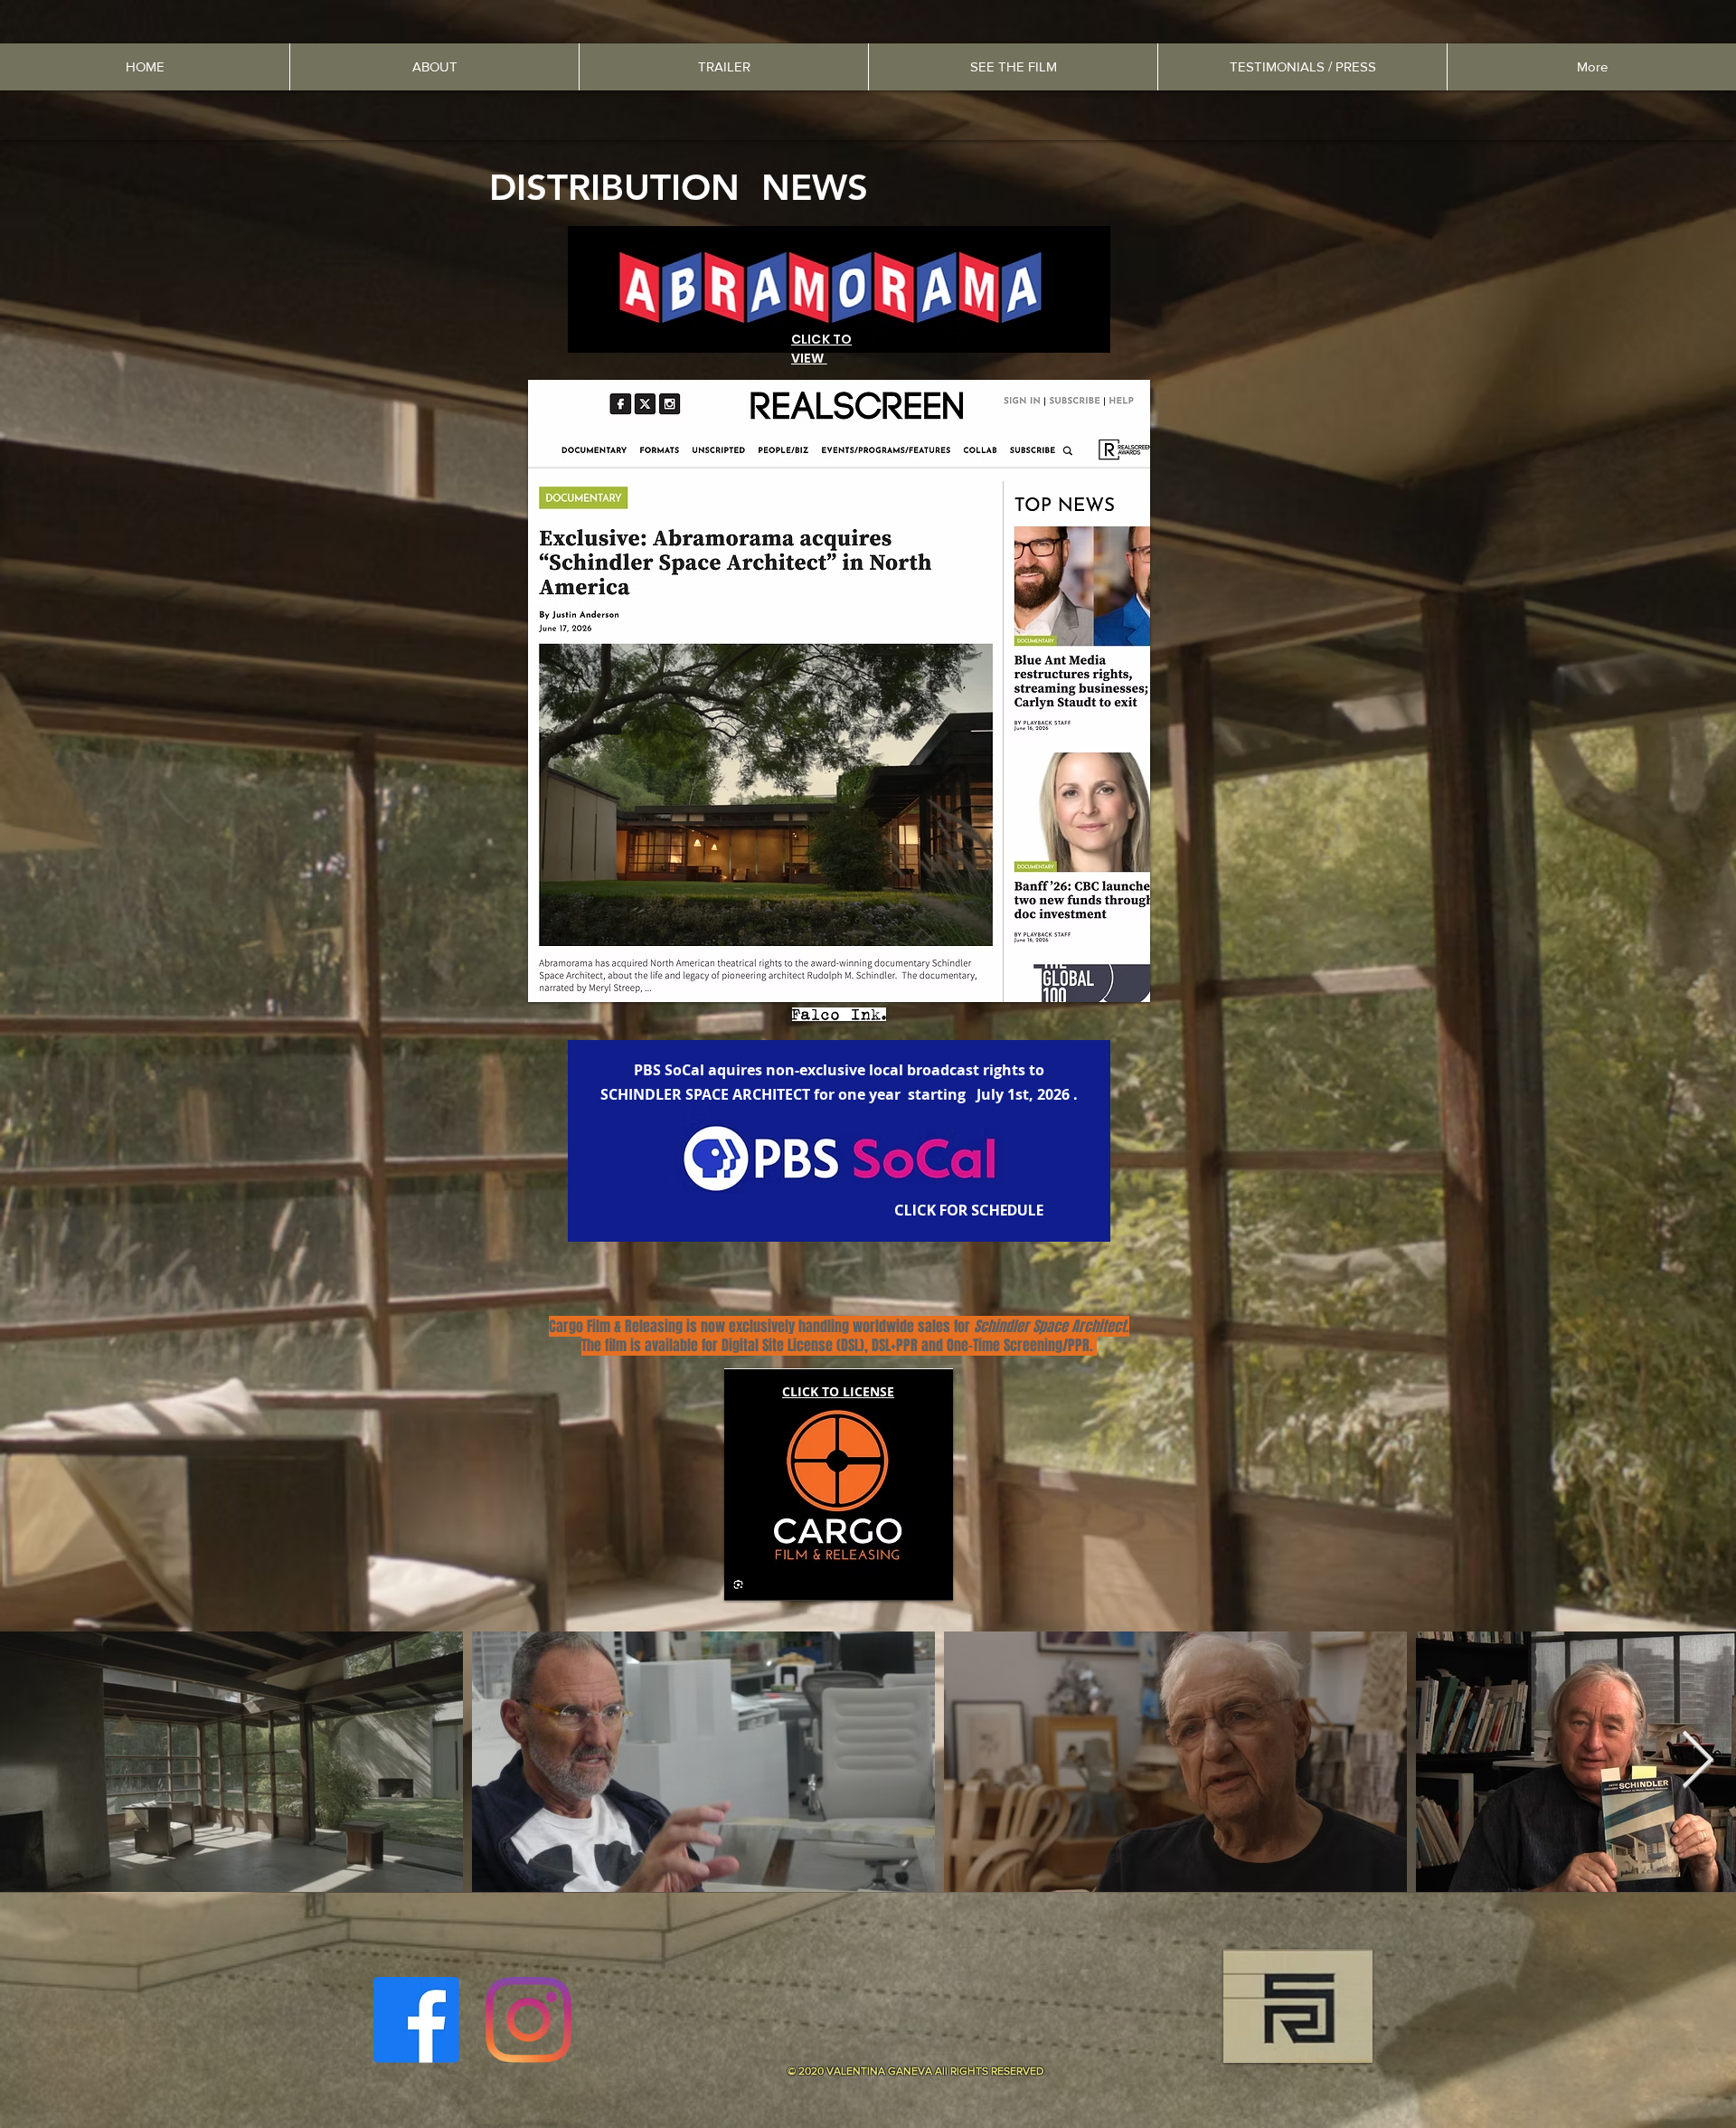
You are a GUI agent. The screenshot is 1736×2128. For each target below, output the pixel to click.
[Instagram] (528, 2020)
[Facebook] (416, 2020)
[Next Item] (1697, 1762)
